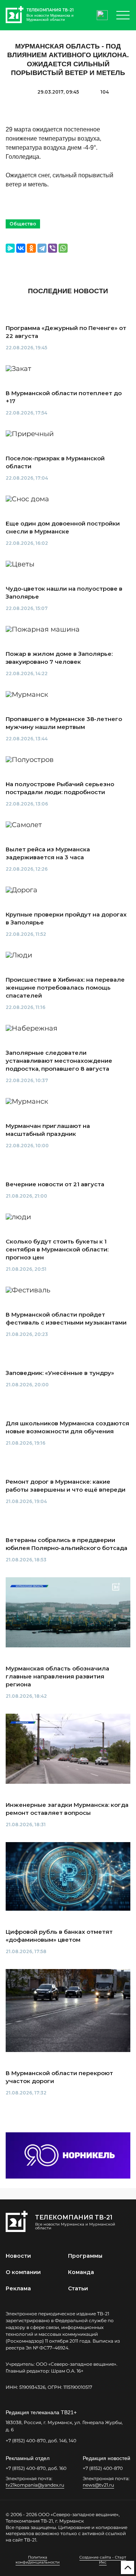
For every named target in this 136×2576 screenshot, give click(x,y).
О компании (23, 2272)
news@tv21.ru (98, 2485)
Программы (85, 2256)
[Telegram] (42, 248)
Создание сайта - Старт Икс (103, 2560)
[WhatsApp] (63, 248)
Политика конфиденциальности (38, 2560)
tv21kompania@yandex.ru (35, 2485)
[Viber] (53, 248)
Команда (81, 2272)
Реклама (18, 2288)
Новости (18, 2256)
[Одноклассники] (31, 248)
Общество (23, 224)
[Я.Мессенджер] (10, 248)
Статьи (78, 2288)
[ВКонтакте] (21, 248)
